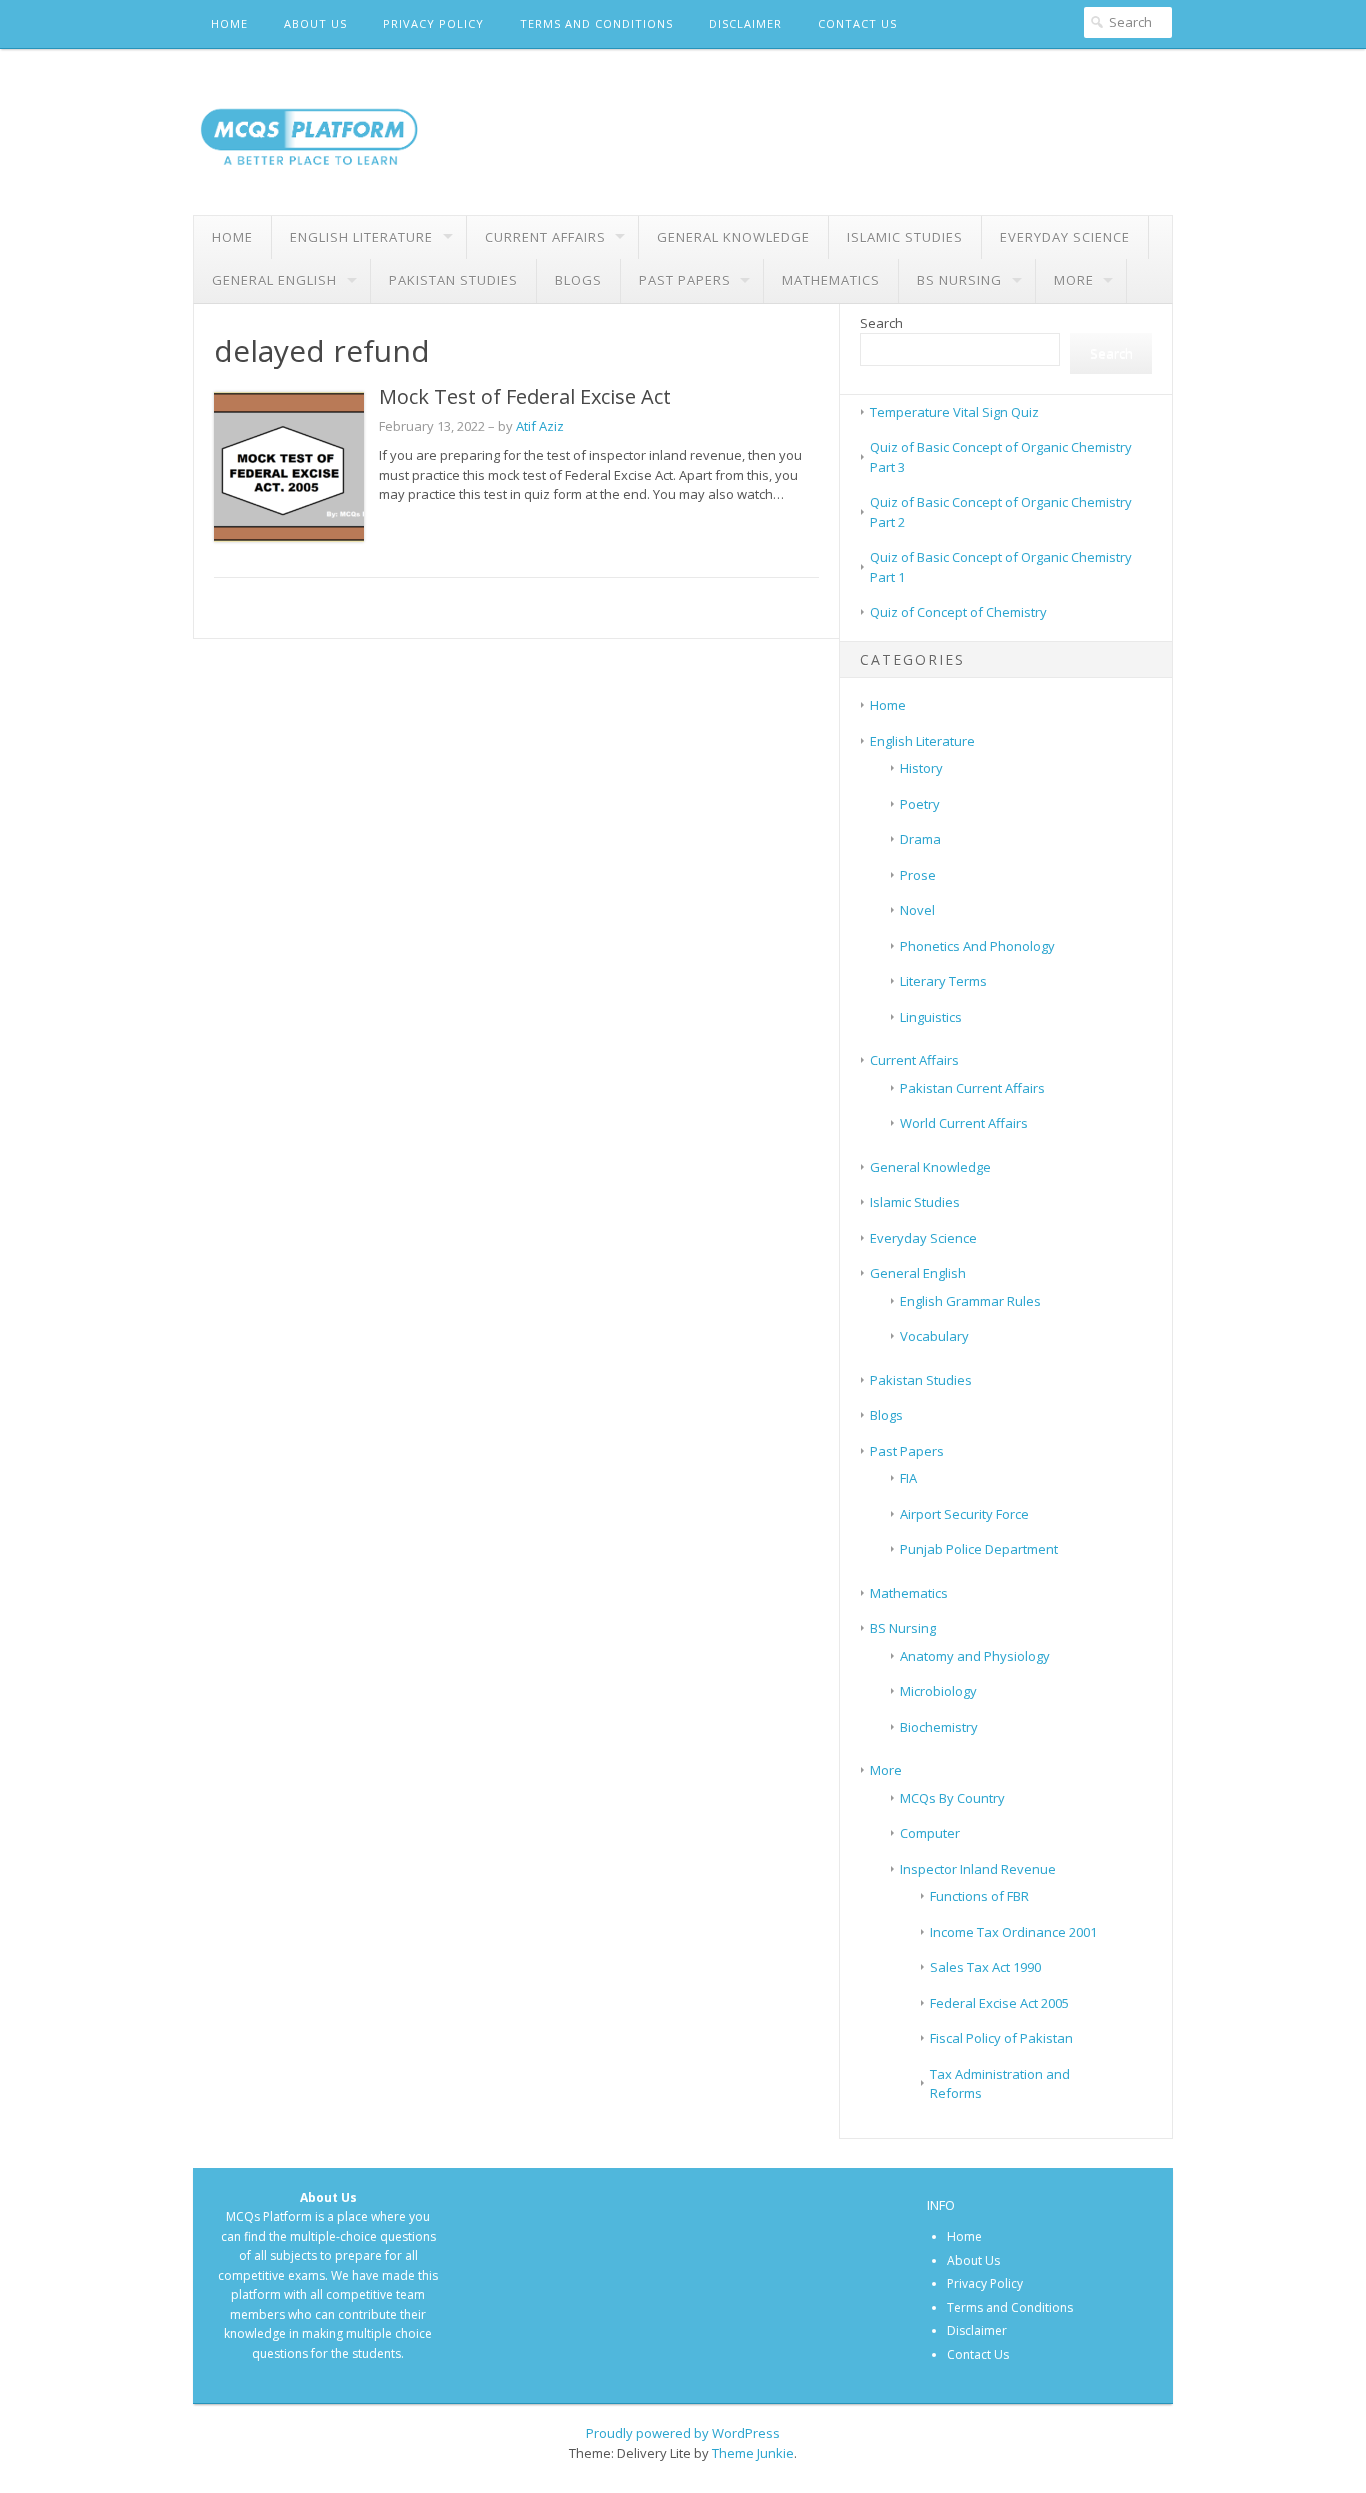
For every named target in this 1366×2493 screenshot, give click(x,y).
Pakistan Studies (453, 280)
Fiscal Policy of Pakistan (1001, 2038)
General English (274, 280)
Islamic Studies (905, 237)
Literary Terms (943, 981)
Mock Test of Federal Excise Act (525, 396)
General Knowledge (733, 237)
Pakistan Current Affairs (972, 1088)
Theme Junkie (753, 2453)
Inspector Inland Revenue (978, 1869)
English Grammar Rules (970, 1301)
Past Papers (685, 280)
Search (881, 323)
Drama (920, 839)
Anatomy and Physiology (975, 1656)
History (921, 768)
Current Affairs (545, 237)
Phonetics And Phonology (977, 946)
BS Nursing (959, 280)
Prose (918, 875)
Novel (917, 910)
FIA (908, 1478)
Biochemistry (939, 1727)
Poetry (920, 804)
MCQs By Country (952, 1798)
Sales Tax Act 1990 (985, 1967)
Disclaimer (745, 23)
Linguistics (931, 1017)
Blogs (578, 280)
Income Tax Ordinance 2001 (1013, 1932)
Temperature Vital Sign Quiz (954, 412)
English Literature (361, 237)
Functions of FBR (979, 1896)
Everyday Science (1065, 237)
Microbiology (938, 1691)
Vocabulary (934, 1336)
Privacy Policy (433, 23)
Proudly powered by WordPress (683, 2433)
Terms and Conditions (596, 23)
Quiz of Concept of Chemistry (958, 612)
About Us (315, 23)
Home (229, 23)
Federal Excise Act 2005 (999, 2003)
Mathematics (831, 280)
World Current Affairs (964, 1123)
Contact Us (857, 23)
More (1074, 280)
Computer (930, 1833)
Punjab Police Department (979, 1549)
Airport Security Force (964, 1514)
